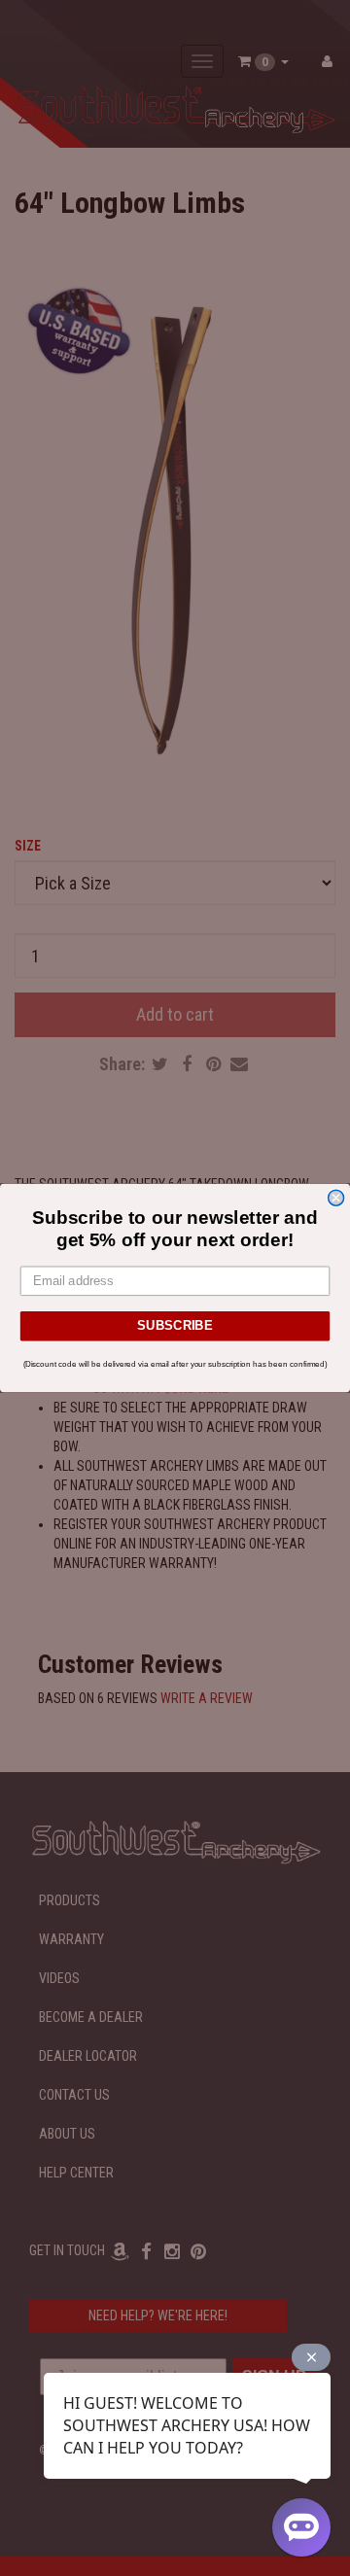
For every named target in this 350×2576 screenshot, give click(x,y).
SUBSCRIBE (175, 1326)
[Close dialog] (336, 1198)
